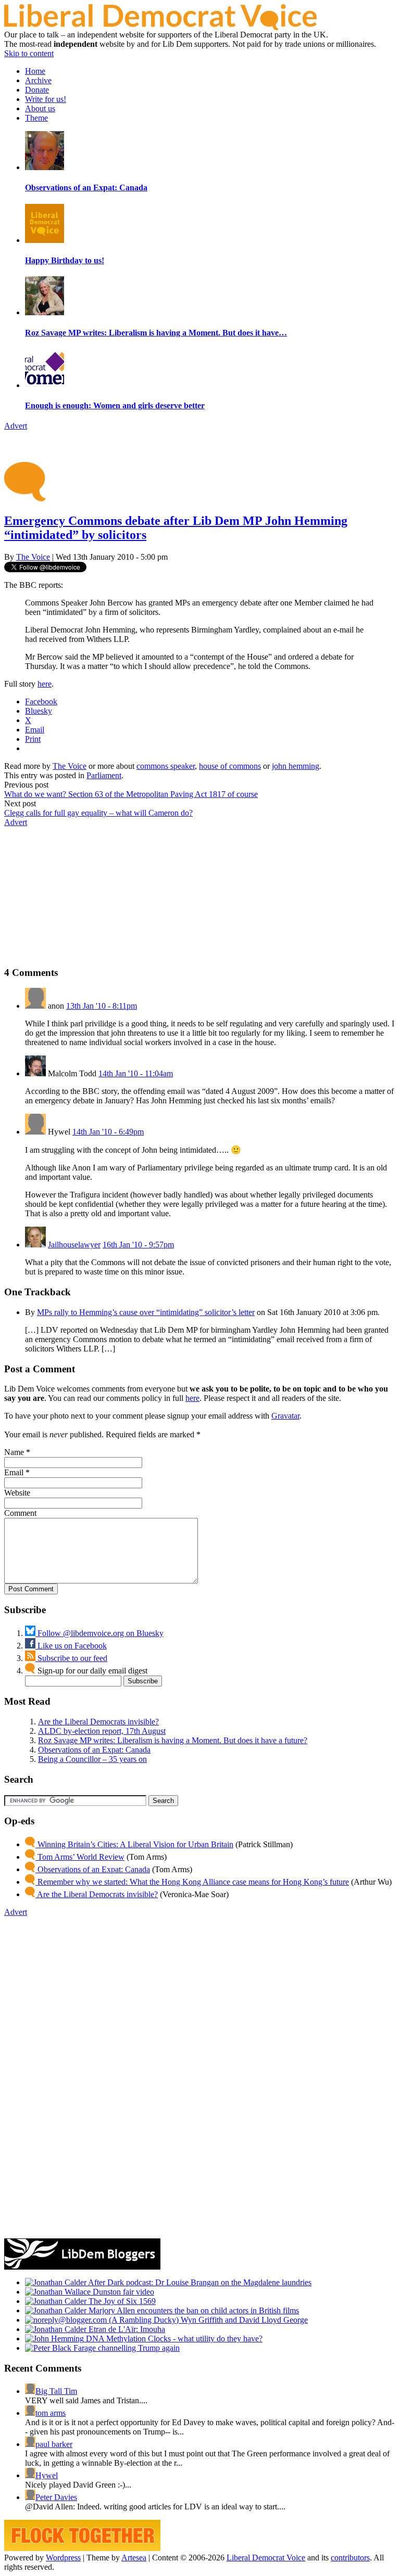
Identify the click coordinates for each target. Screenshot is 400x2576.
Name (14, 1452)
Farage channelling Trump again (126, 2348)
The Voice (33, 557)
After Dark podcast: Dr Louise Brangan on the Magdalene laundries (199, 2282)
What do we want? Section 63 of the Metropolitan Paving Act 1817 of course (131, 794)
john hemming (296, 766)
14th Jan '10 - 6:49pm (108, 1132)
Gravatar (285, 1416)
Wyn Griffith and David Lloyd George (243, 2320)
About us (40, 108)
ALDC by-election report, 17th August (102, 1731)
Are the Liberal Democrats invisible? (98, 1722)
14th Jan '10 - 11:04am (136, 1073)
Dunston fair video (122, 2292)
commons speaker (166, 766)
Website (17, 1493)
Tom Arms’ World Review (80, 1857)
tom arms (51, 2413)
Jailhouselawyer (74, 1245)
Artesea (134, 2558)
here (45, 684)
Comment (20, 1513)
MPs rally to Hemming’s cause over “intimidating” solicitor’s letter (146, 1312)
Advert (16, 426)
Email (14, 1472)
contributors (350, 2558)
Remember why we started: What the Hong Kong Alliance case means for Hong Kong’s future (192, 1882)
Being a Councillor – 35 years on (92, 1759)
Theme (36, 118)
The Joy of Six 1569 (121, 2301)
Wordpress (63, 2558)
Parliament (104, 775)
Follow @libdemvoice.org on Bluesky (99, 1633)
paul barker (54, 2444)
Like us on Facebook (71, 1646)
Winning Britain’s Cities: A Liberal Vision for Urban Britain (134, 1844)
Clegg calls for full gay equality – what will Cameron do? (98, 813)
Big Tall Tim (56, 2391)
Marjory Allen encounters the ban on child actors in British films (193, 2310)
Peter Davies (56, 2497)
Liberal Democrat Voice (266, 2558)
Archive (38, 80)
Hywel (47, 2475)
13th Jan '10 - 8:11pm (102, 1006)
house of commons (230, 766)
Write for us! (46, 99)
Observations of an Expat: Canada (94, 1750)
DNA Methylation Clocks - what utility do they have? (173, 2339)
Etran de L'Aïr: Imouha (126, 2329)
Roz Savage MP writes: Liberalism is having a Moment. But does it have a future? (173, 1740)
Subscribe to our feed (71, 1658)
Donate (37, 90)
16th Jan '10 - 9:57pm (138, 1245)
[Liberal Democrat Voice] (160, 27)
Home (35, 71)
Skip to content (29, 53)
